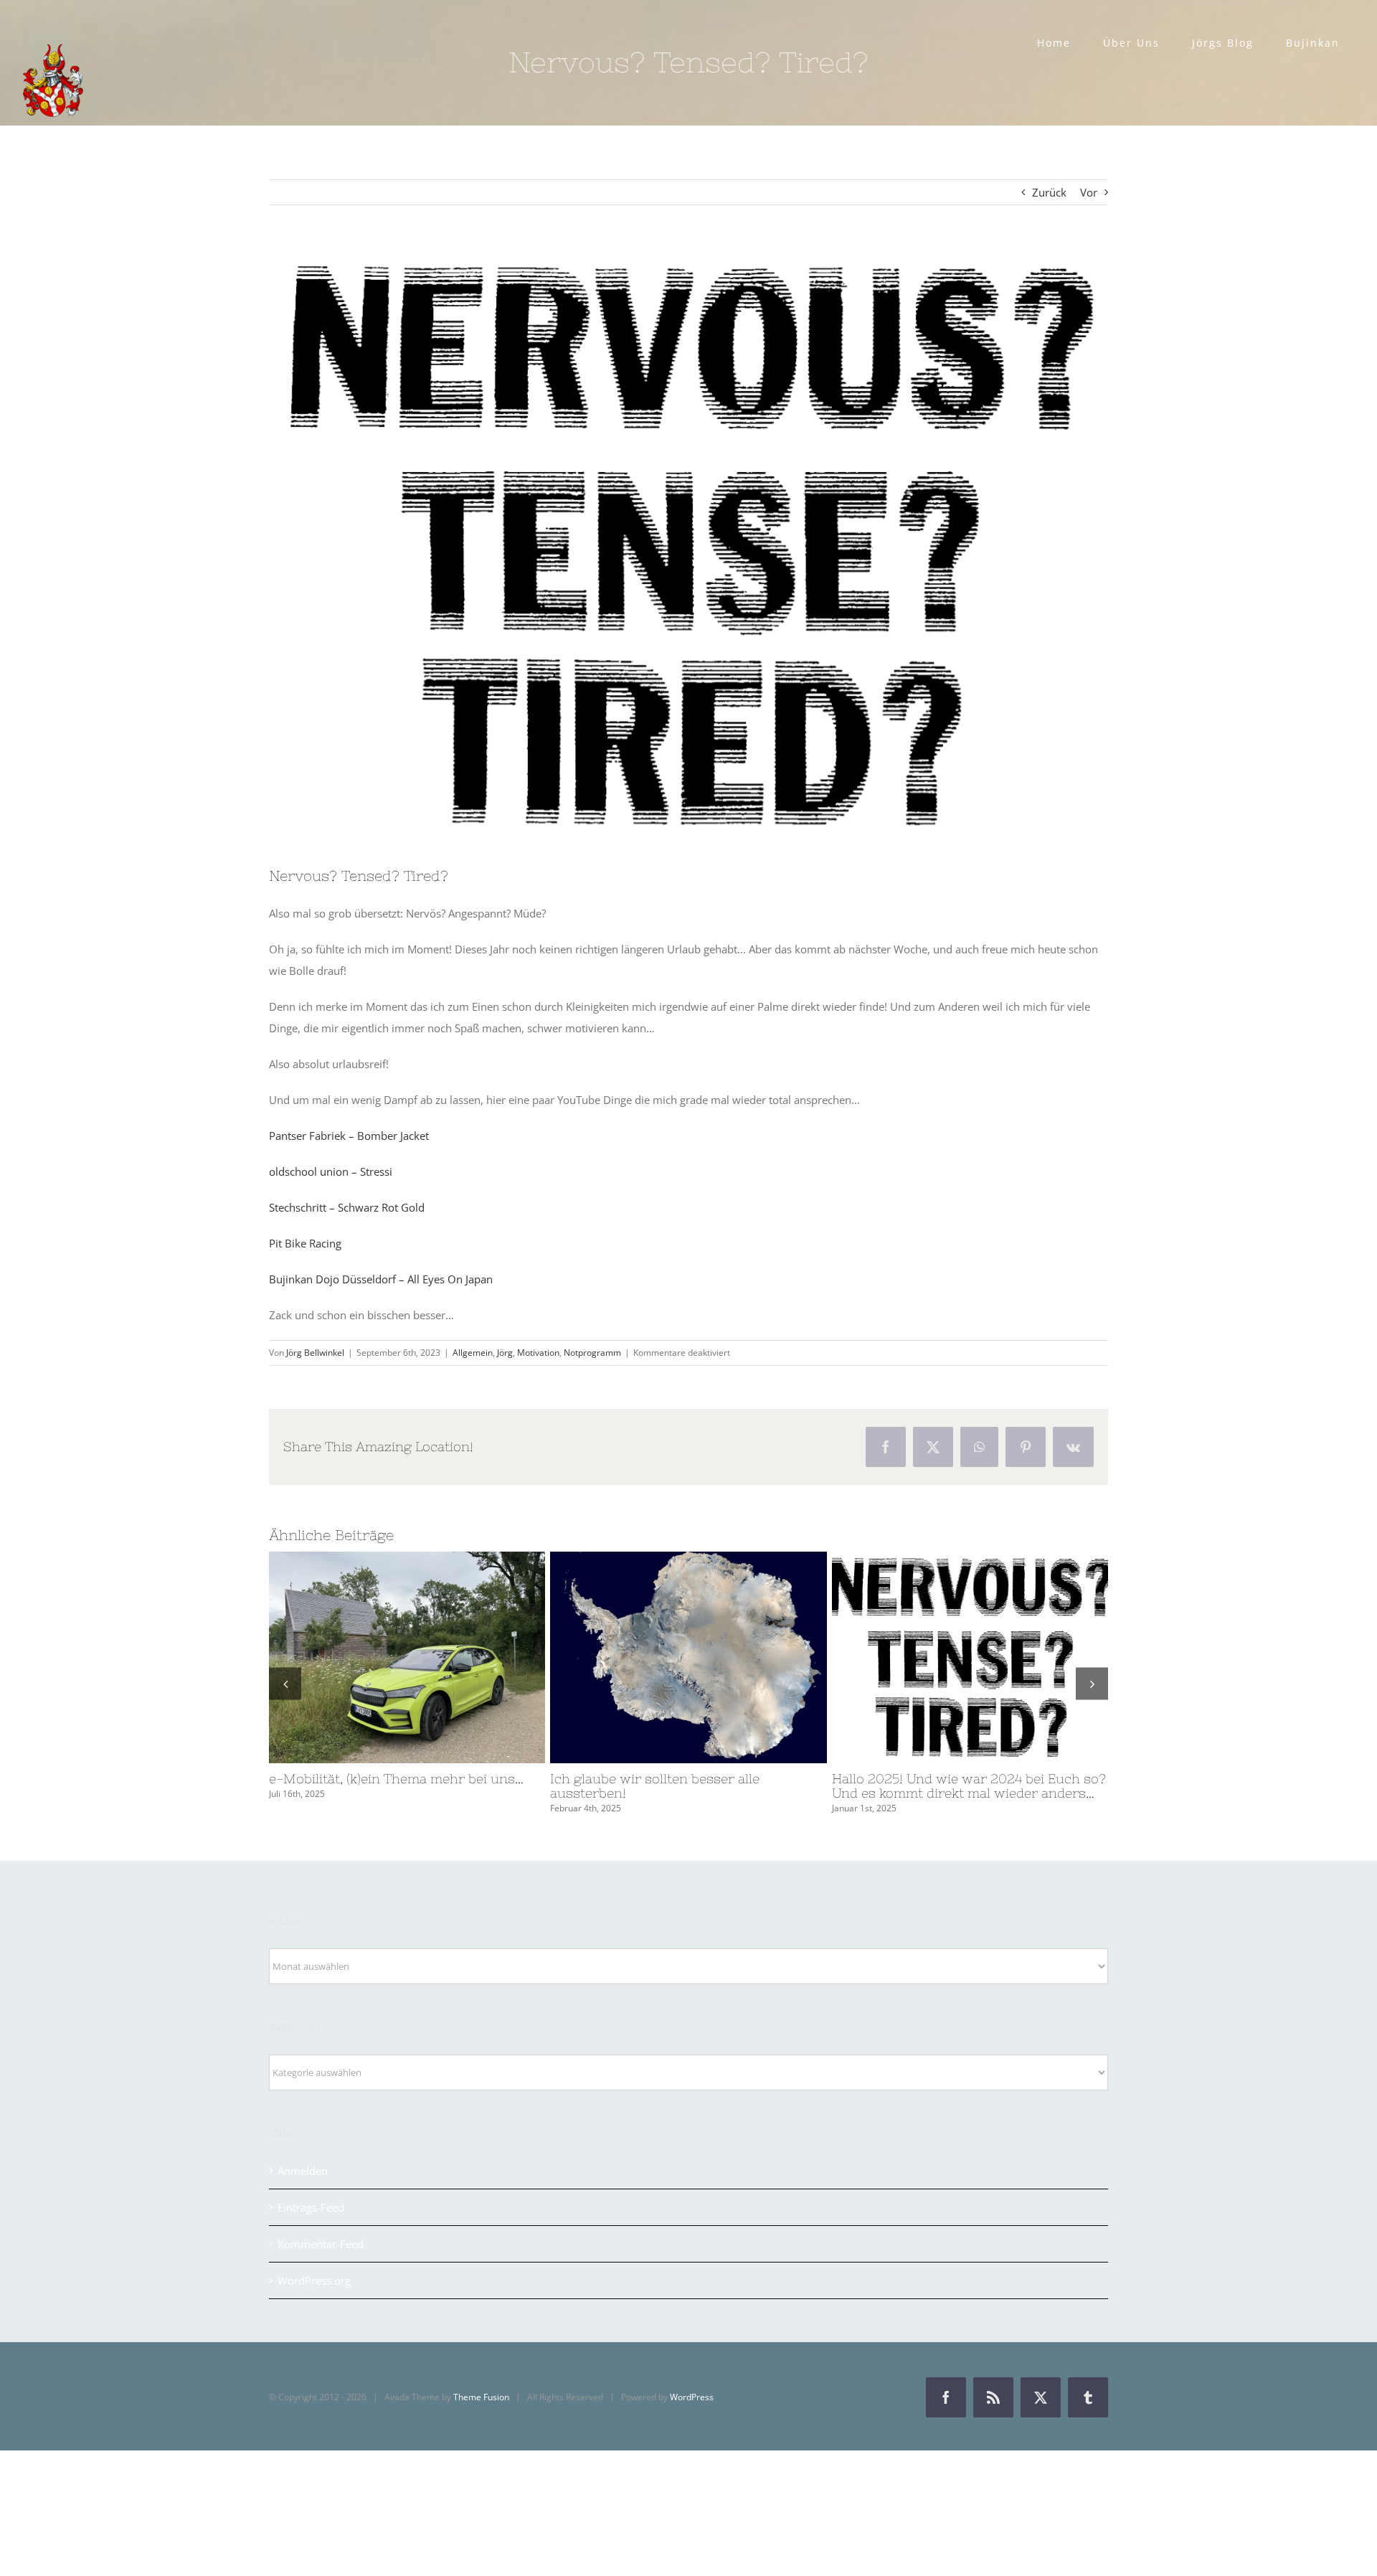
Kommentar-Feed (321, 2244)
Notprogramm (592, 1353)
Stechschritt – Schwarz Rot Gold (347, 1207)
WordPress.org (314, 2280)
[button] (285, 1683)
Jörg (505, 1353)
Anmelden (303, 2171)
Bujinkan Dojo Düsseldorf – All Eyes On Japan (381, 1279)
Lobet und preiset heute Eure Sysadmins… (944, 1657)
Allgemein (473, 1353)
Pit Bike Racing (305, 1243)
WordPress (692, 2397)
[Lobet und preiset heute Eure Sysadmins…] (970, 1657)
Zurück (1049, 192)
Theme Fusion (481, 2397)
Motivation (538, 1353)
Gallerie (433, 1657)
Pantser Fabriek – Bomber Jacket (349, 1136)
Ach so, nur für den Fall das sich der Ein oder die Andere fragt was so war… (662, 1657)
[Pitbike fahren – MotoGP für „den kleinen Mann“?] (407, 1657)
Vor (1089, 192)
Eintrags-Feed (311, 2207)
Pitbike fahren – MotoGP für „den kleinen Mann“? (381, 1657)
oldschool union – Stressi (331, 1171)
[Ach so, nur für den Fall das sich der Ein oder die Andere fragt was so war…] (688, 1657)
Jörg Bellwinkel (315, 1353)
